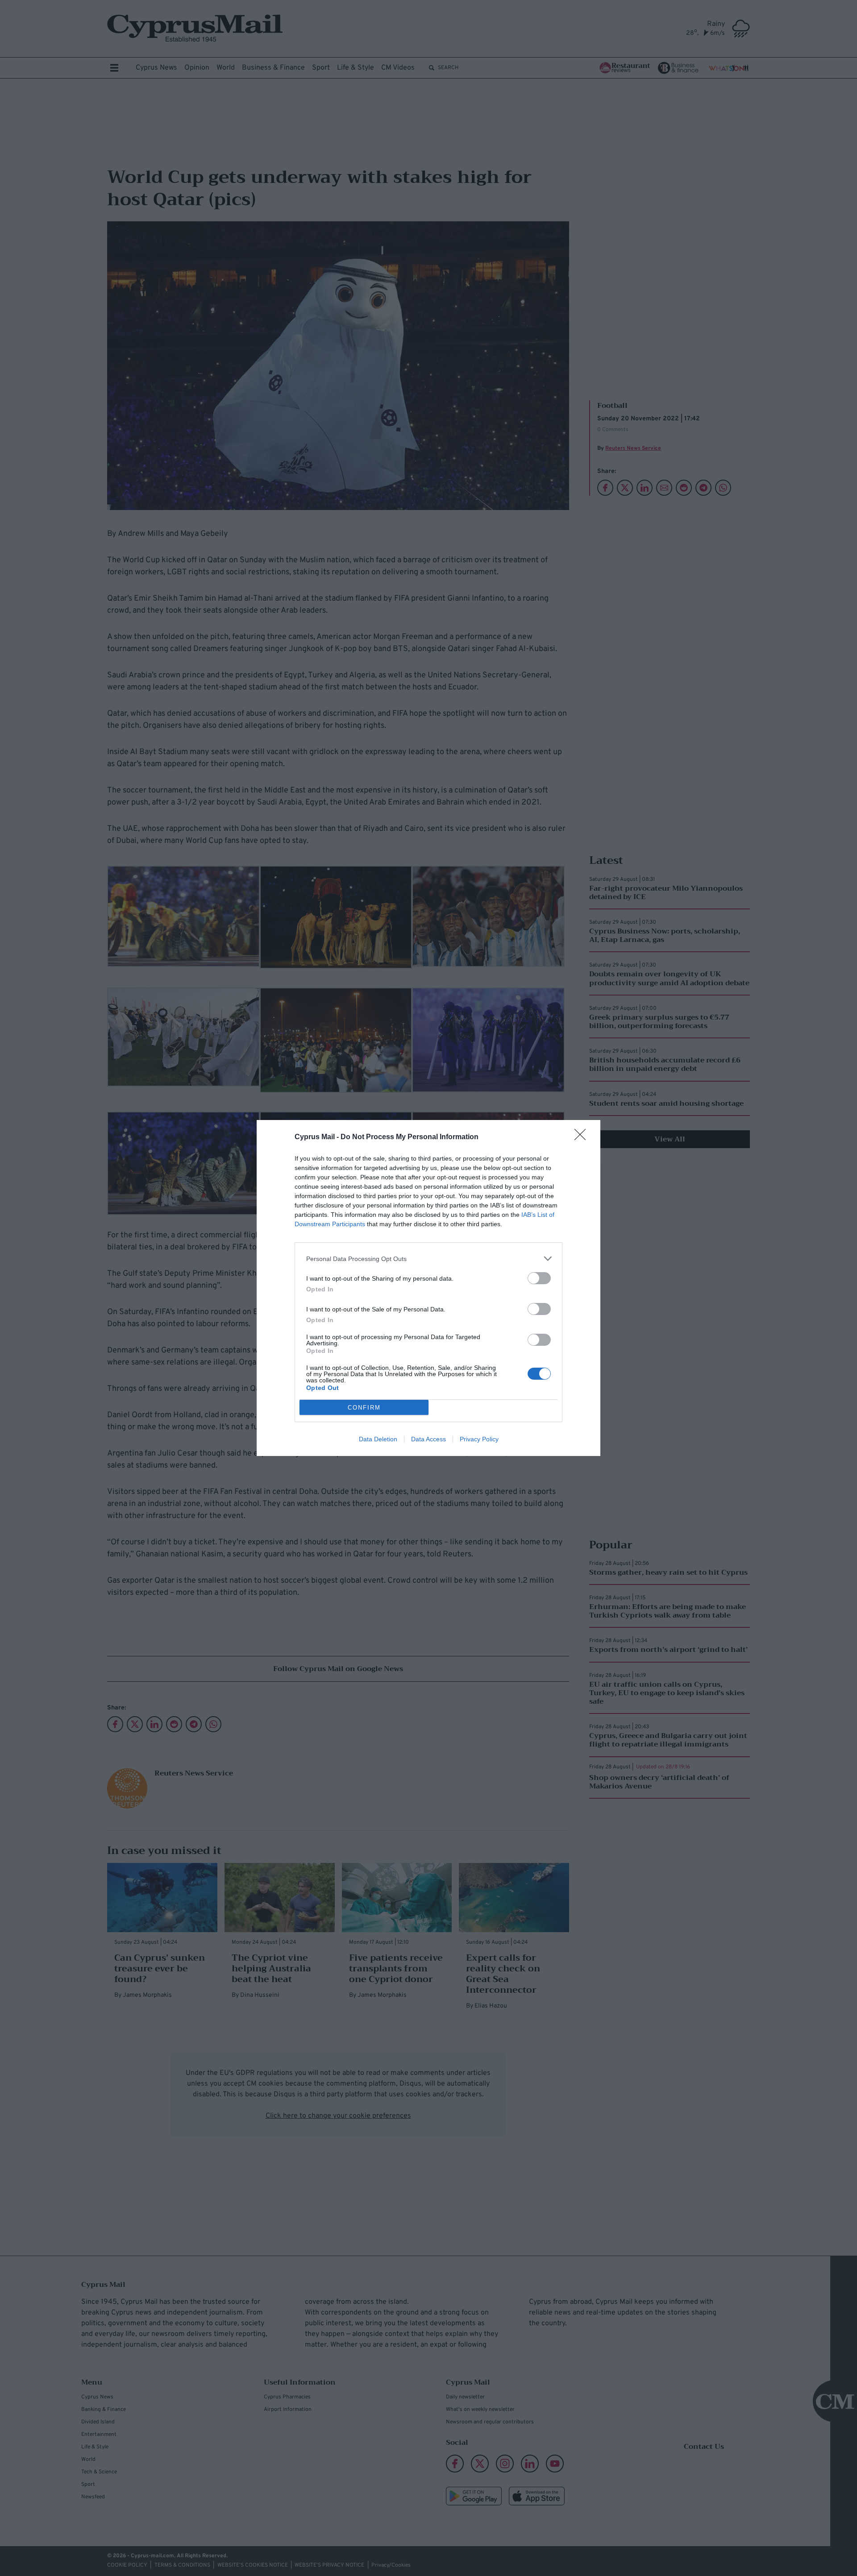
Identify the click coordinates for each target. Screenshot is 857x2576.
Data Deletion (378, 1439)
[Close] (583, 1137)
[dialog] (428, 1288)
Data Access (428, 1439)
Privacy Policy (479, 1439)
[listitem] (428, 1259)
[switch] (539, 1278)
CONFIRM (364, 1408)
